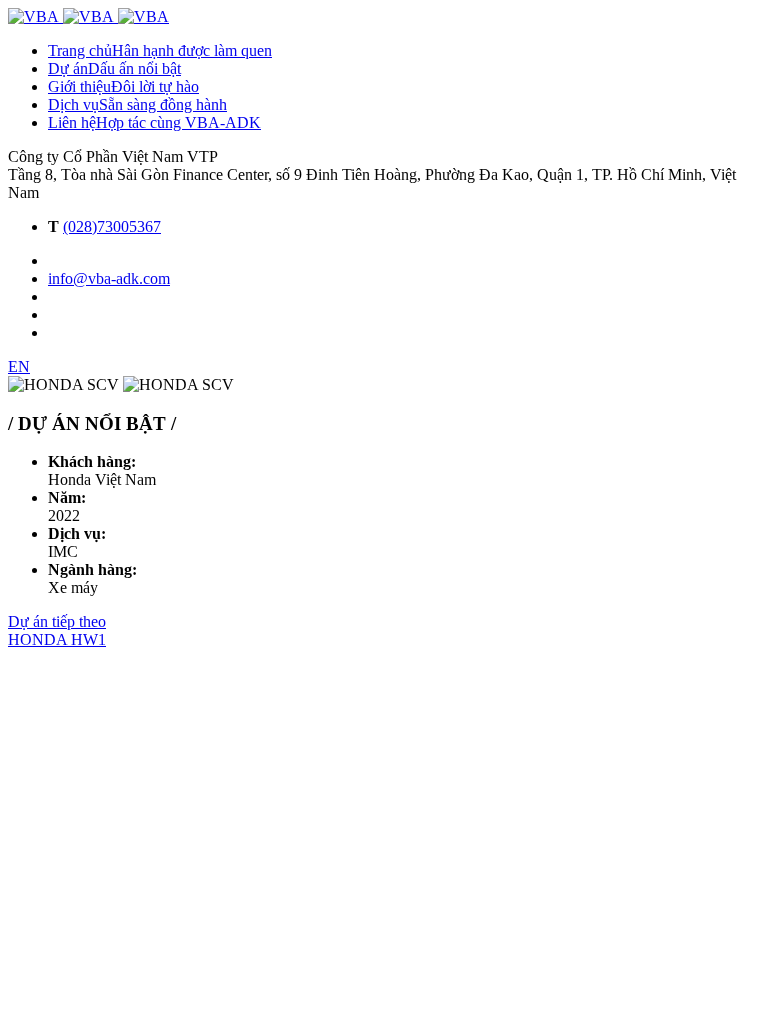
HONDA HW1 (57, 639)
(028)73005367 (112, 226)
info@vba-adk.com (109, 278)
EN (19, 366)
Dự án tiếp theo (57, 621)
